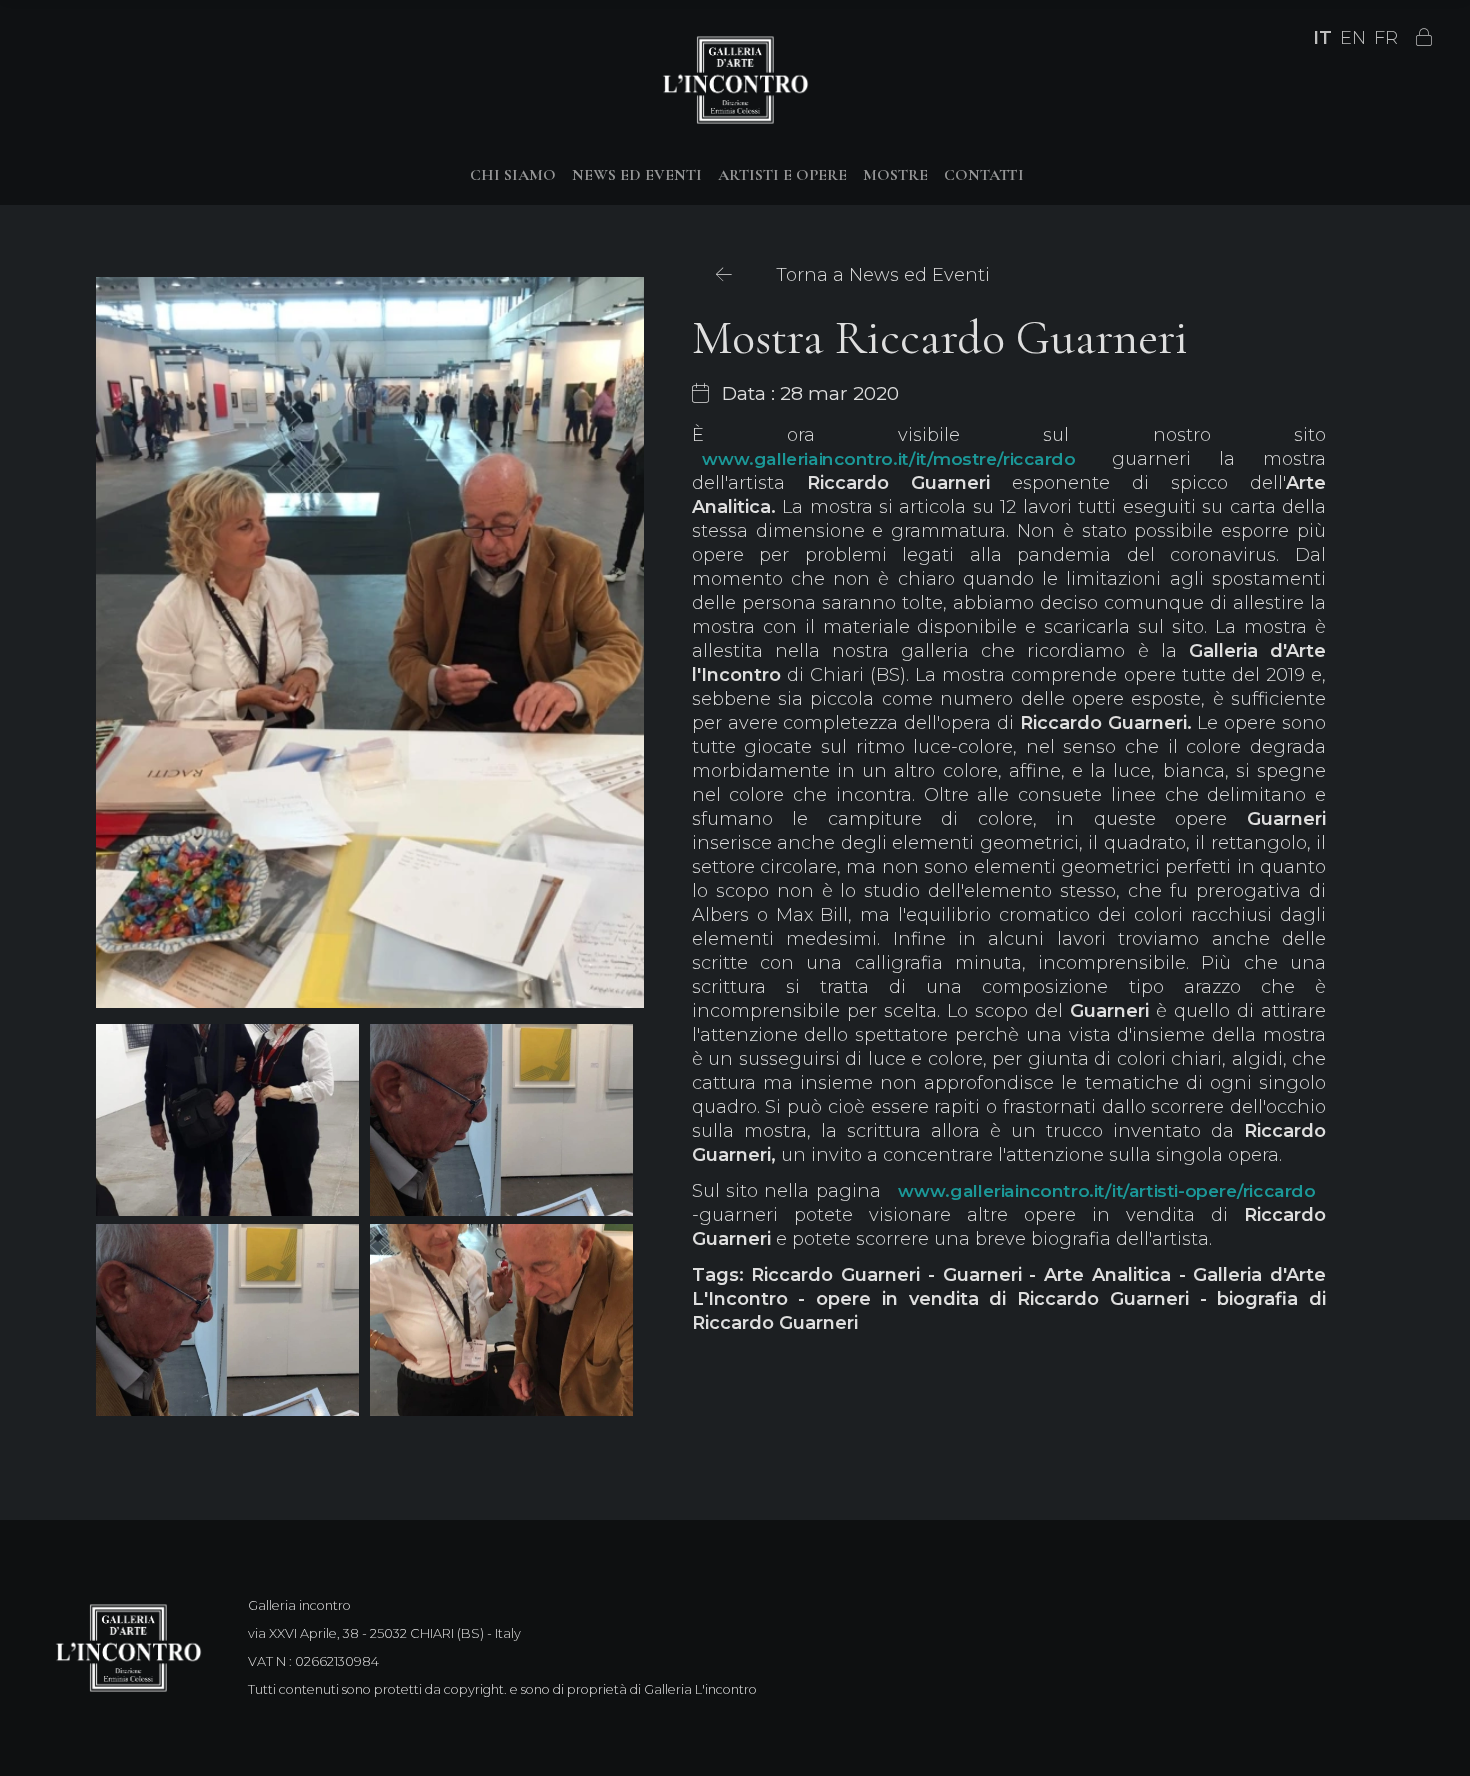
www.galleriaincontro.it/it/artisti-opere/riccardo (1106, 1191)
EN (1353, 38)
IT (1322, 38)
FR (1386, 38)
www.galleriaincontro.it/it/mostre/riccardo (888, 459)
